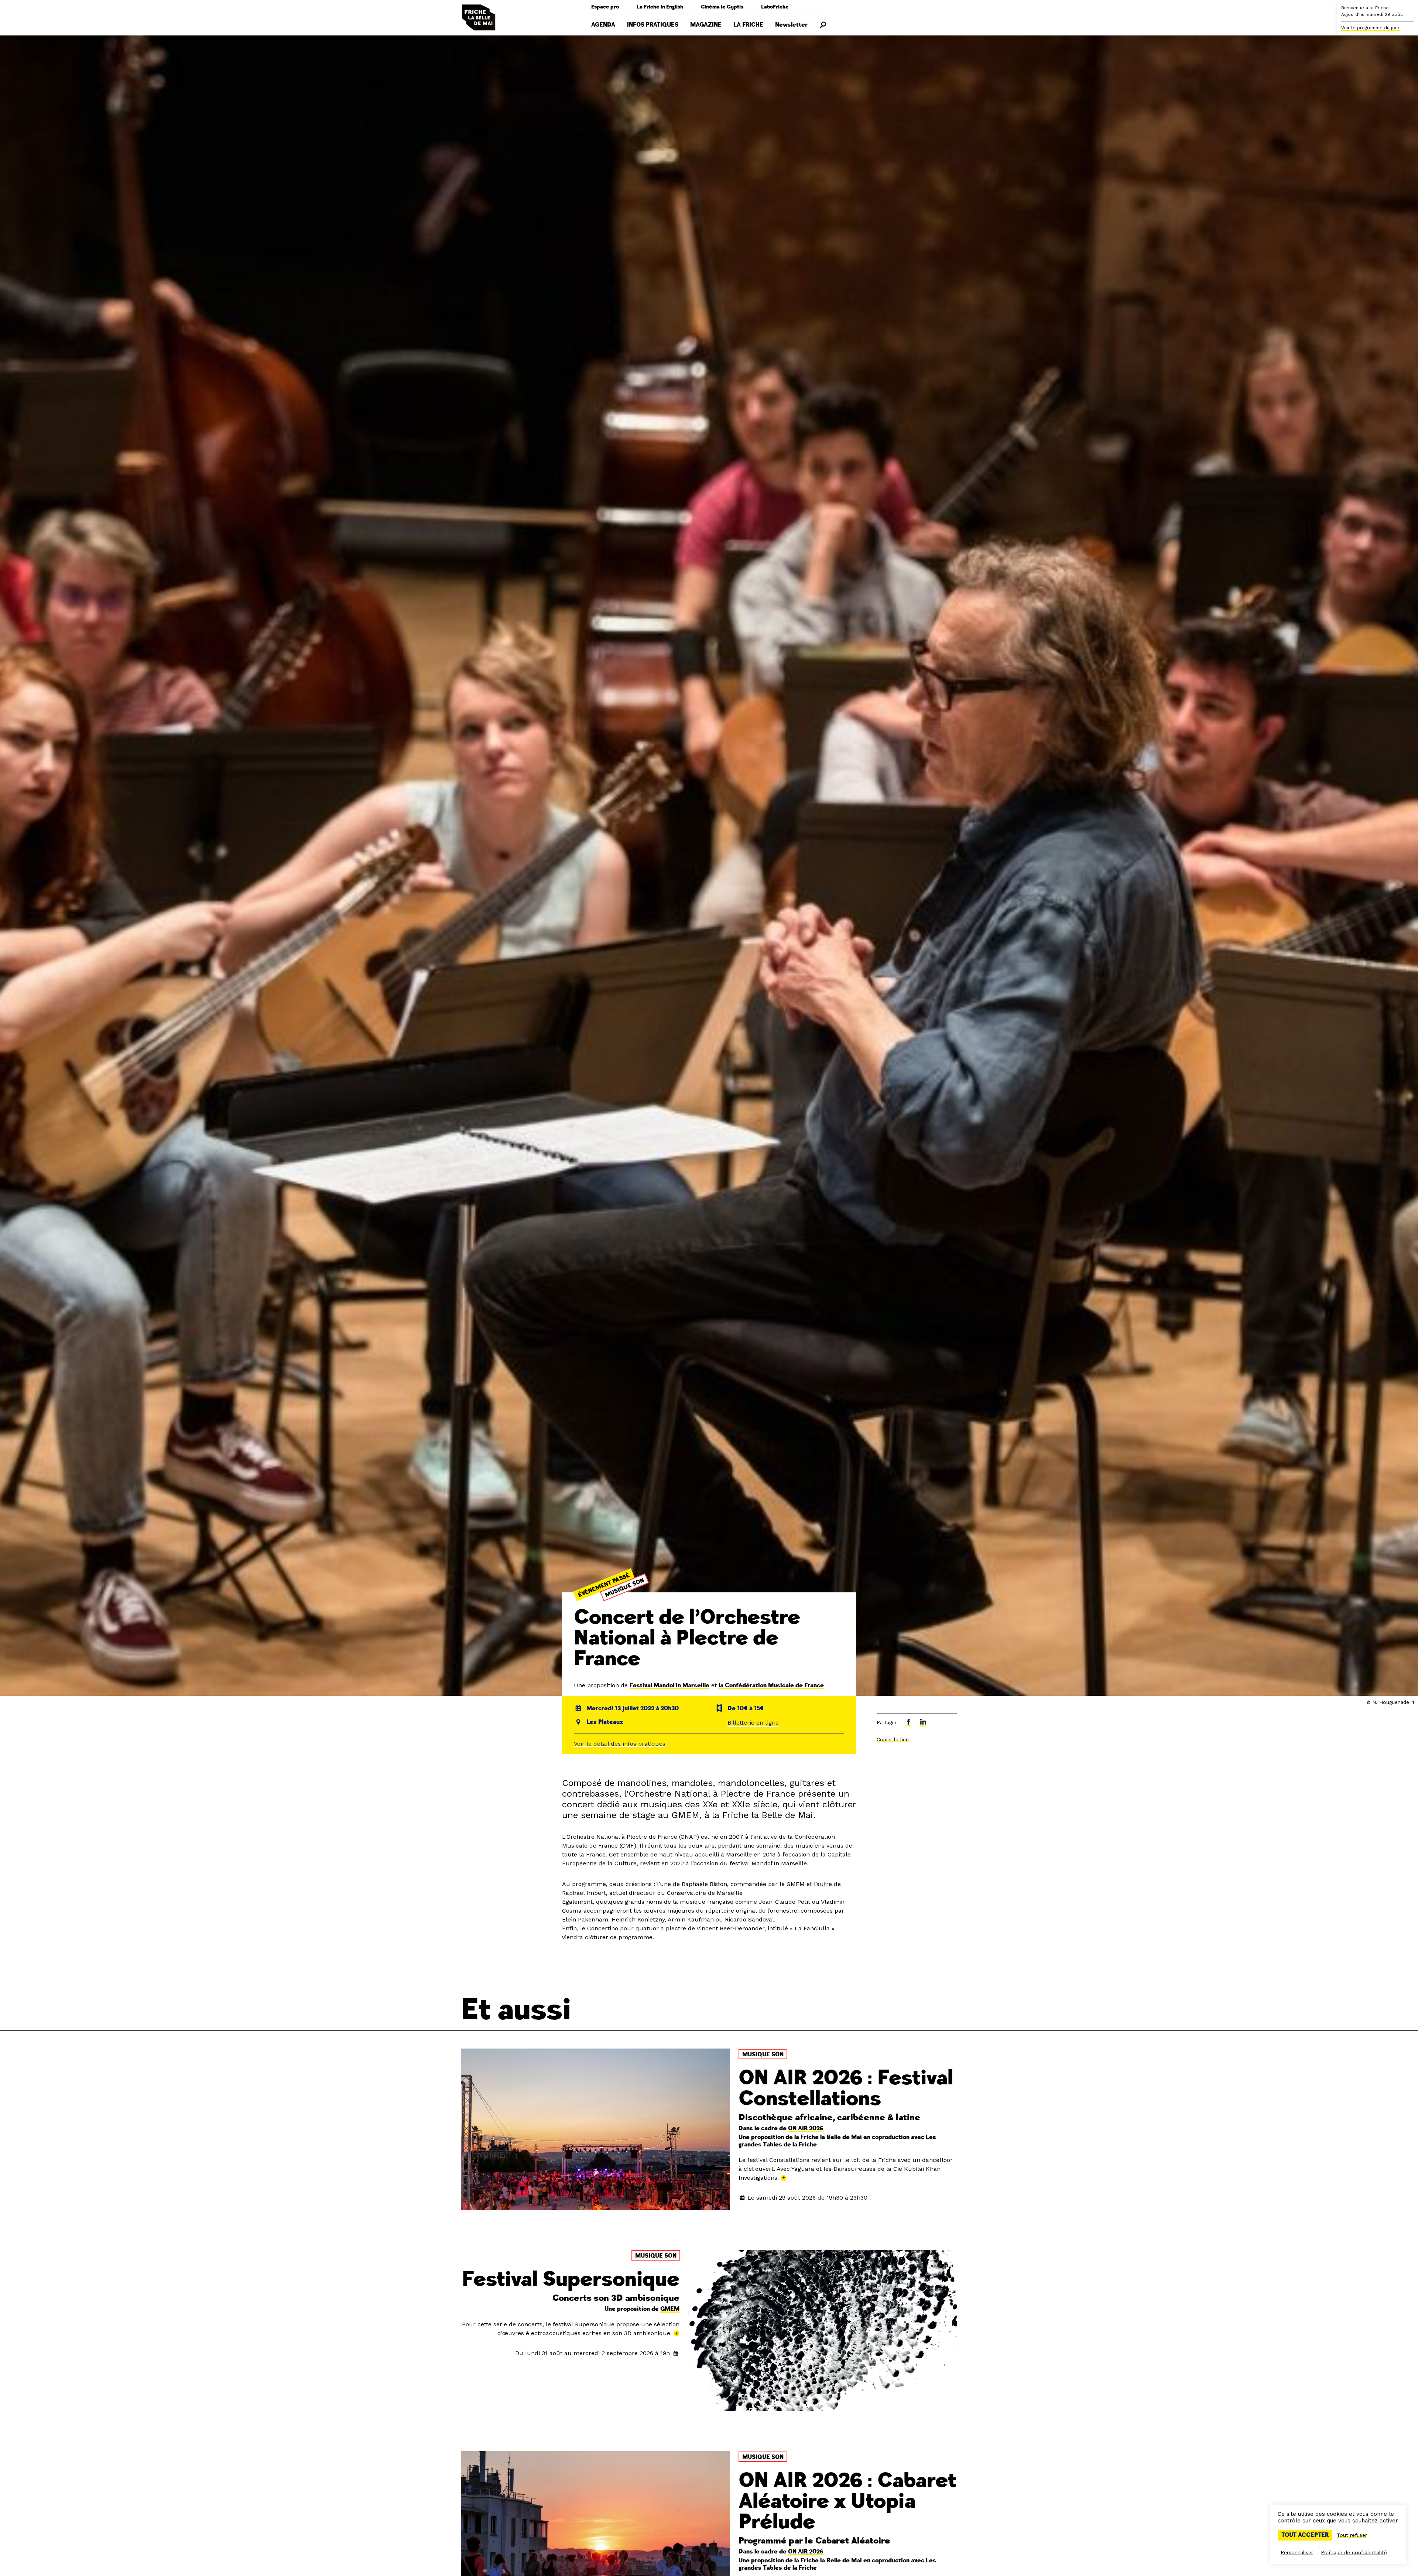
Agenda (603, 25)
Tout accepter (1305, 2535)
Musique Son (625, 1588)
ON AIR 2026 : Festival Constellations (846, 2088)
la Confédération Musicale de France (771, 1685)
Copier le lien (893, 1739)
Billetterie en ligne (753, 1723)
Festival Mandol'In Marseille (669, 1685)
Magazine (706, 25)
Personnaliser (1297, 2552)
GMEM (670, 2309)
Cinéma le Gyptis (722, 7)
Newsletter (791, 25)
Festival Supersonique (571, 2279)
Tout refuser (1352, 2535)
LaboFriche (775, 7)
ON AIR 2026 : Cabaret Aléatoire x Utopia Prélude (847, 2501)
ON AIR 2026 (806, 2128)
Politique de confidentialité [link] (1354, 2552)
